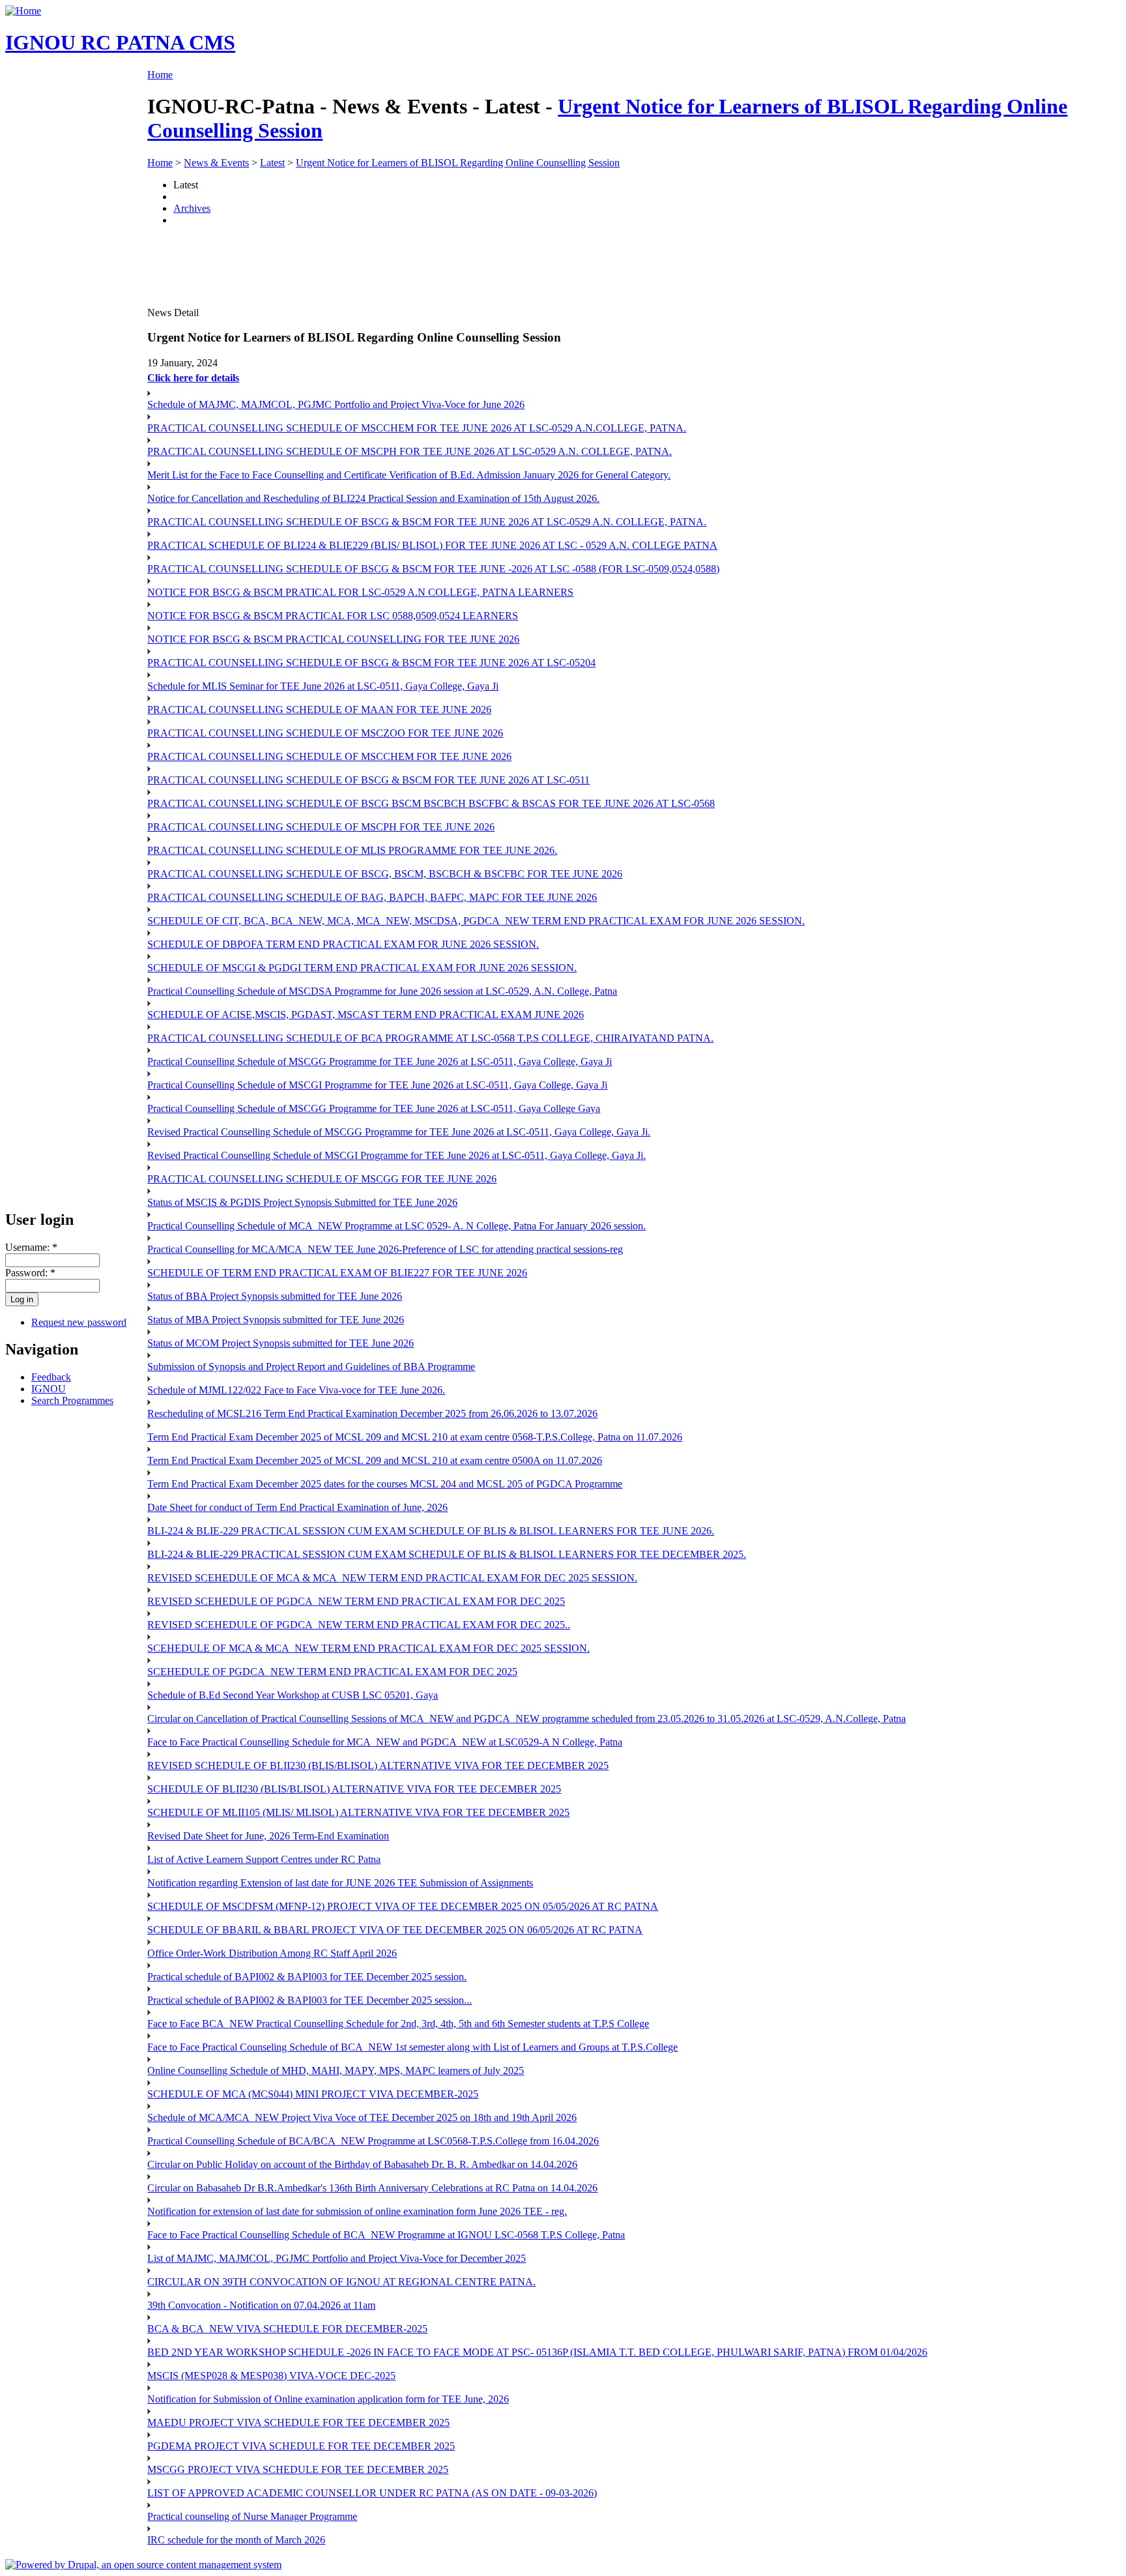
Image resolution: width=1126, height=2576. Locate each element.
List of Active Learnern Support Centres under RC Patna (264, 1859)
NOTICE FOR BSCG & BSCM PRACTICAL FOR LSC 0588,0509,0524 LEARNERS (333, 616)
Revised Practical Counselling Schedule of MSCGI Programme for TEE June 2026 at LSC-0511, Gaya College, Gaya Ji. (397, 1155)
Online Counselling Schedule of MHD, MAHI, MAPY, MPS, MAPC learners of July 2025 (336, 2071)
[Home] (23, 11)
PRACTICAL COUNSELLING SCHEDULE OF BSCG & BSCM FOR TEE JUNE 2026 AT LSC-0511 (368, 780)
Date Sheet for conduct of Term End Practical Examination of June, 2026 (297, 1507)
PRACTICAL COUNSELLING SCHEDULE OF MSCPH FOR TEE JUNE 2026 (321, 827)
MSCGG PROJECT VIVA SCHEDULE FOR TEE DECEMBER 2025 (298, 2469)
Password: (30, 1273)
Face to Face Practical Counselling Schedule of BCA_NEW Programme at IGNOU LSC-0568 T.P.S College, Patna (386, 2235)
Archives (192, 208)
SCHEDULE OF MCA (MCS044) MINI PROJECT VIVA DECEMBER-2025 (313, 2094)
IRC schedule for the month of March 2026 (236, 2540)
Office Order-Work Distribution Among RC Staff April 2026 (272, 1953)
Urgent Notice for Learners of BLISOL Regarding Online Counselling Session (458, 163)
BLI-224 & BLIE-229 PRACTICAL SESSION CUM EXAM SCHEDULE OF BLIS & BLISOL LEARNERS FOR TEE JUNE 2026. (431, 1531)
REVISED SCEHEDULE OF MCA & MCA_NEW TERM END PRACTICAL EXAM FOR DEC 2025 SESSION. (392, 1578)
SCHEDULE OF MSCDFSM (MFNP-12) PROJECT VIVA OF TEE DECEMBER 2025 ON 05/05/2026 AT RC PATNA (403, 1906)
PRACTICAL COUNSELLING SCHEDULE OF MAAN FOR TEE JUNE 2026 (319, 710)
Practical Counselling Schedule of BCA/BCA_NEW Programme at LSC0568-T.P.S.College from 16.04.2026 (373, 2141)
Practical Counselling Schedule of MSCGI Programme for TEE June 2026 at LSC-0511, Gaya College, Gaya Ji (377, 1085)
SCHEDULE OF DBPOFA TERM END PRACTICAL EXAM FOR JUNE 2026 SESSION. (343, 944)
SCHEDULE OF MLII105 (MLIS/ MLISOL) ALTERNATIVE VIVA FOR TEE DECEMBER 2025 (358, 1812)
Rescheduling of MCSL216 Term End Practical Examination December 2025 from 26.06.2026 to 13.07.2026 (372, 1413)
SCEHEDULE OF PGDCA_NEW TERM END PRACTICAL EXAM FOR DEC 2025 (332, 1672)
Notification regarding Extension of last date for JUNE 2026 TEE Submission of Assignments (340, 1883)
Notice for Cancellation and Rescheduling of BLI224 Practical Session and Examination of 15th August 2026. (373, 498)
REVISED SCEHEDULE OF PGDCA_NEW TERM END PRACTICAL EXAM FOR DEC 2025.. (359, 1625)
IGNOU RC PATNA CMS (120, 42)
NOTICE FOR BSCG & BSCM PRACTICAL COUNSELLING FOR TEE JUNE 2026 (333, 639)
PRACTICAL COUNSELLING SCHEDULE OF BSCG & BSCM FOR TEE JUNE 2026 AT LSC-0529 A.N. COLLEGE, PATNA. (427, 522)
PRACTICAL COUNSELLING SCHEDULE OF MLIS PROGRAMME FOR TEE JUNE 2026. (352, 850)
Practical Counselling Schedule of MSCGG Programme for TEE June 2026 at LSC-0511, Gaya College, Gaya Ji (380, 1061)
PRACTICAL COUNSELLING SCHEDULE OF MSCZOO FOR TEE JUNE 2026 (325, 733)
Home (160, 75)
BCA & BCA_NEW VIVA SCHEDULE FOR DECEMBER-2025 (287, 2329)
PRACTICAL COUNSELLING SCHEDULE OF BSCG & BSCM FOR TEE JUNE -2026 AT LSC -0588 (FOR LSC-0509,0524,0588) (433, 569)
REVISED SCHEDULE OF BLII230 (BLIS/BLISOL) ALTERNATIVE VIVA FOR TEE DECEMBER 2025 (378, 1765)
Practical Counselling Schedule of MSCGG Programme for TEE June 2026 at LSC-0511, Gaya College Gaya (374, 1108)
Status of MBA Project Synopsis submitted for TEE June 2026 (276, 1320)
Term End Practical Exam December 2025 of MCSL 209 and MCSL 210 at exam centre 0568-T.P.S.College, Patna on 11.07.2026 (415, 1437)
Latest (272, 163)
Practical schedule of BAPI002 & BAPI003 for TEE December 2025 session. (307, 1977)
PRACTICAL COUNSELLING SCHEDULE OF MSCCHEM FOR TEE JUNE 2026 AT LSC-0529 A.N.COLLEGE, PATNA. (417, 428)
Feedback (51, 1377)
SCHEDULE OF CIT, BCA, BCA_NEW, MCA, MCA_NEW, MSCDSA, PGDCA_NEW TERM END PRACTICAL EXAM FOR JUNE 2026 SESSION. (476, 921)
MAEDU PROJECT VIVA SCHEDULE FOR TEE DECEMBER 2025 (298, 2422)
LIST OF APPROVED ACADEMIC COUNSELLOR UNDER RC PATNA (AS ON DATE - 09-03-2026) (372, 2493)
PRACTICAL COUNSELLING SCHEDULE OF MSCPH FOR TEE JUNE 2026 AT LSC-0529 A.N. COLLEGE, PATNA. (410, 451)
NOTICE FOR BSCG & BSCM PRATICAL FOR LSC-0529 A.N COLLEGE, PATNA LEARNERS (360, 592)
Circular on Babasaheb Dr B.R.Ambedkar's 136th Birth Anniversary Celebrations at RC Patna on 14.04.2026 (372, 2188)
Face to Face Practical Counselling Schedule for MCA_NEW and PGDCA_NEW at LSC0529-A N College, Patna (385, 1742)
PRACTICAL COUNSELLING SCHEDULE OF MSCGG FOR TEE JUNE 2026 (322, 1179)
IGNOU (49, 1389)
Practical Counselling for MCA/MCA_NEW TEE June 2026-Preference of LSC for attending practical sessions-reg (385, 1249)
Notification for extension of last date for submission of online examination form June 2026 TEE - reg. (357, 2211)
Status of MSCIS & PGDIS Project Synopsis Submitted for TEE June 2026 (302, 1202)
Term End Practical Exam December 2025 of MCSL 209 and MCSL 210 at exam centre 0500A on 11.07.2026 (375, 1460)
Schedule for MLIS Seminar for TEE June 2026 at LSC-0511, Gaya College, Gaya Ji (323, 686)
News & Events (216, 163)
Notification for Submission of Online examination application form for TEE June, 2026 (328, 2399)
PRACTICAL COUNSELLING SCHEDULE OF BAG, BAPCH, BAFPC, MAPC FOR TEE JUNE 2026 (372, 897)
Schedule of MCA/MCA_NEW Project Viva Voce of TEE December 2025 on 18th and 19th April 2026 (362, 2117)
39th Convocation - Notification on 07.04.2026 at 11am (261, 2305)
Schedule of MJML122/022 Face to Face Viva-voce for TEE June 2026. (296, 1390)
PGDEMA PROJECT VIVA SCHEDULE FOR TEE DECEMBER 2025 (301, 2446)
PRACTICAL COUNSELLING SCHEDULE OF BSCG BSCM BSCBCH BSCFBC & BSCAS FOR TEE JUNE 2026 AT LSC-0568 (431, 803)
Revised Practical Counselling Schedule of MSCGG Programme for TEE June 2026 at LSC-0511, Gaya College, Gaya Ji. (399, 1132)
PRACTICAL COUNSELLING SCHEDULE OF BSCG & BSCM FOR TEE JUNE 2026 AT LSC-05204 (371, 663)
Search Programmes (72, 1400)
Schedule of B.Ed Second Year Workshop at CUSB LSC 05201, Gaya (293, 1695)
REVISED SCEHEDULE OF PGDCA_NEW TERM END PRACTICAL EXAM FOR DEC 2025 (356, 1601)
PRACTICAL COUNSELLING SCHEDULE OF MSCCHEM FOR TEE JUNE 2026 (329, 756)
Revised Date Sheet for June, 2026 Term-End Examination (268, 1836)
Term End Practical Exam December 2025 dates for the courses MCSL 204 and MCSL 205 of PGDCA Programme (385, 1484)
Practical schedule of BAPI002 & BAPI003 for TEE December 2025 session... (310, 2000)
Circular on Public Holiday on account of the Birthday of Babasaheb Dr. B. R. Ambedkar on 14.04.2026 (362, 2164)
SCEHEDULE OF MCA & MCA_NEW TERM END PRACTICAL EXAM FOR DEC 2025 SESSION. (368, 1648)
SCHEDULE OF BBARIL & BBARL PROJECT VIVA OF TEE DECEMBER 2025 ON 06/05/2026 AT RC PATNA (395, 1930)
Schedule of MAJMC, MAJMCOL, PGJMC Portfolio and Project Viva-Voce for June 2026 (336, 404)
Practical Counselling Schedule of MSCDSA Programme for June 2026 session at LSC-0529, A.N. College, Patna (382, 991)
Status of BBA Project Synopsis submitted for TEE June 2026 (275, 1296)
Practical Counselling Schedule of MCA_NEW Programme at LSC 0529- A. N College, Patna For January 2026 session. (397, 1226)
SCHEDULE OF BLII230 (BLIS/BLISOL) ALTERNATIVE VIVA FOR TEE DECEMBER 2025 (354, 1789)
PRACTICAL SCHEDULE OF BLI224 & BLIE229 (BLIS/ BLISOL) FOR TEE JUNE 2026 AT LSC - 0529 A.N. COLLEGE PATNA (432, 545)
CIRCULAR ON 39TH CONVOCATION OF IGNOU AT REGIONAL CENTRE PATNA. (341, 2282)
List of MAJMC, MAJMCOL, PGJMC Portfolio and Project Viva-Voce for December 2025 (337, 2258)
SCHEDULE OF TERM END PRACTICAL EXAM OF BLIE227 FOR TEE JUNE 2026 (337, 1273)
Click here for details (193, 378)
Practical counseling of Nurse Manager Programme (252, 2516)
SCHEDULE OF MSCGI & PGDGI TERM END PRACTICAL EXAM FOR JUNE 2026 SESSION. (362, 968)
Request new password (79, 1322)
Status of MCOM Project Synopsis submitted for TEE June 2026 (281, 1343)
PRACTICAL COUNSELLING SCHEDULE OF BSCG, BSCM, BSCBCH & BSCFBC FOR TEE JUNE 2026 (385, 874)
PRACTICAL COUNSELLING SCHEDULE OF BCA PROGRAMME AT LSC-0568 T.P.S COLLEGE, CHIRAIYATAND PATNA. (430, 1038)
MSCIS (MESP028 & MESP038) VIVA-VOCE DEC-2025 (271, 2376)
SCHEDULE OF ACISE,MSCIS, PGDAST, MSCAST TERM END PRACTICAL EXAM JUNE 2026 (366, 1015)
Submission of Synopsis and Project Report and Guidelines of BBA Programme (311, 1367)
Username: (31, 1247)
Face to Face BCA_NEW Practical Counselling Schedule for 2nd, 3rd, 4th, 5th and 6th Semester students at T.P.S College (398, 2024)
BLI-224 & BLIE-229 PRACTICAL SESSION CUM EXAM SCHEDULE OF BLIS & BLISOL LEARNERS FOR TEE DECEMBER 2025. (447, 1554)
